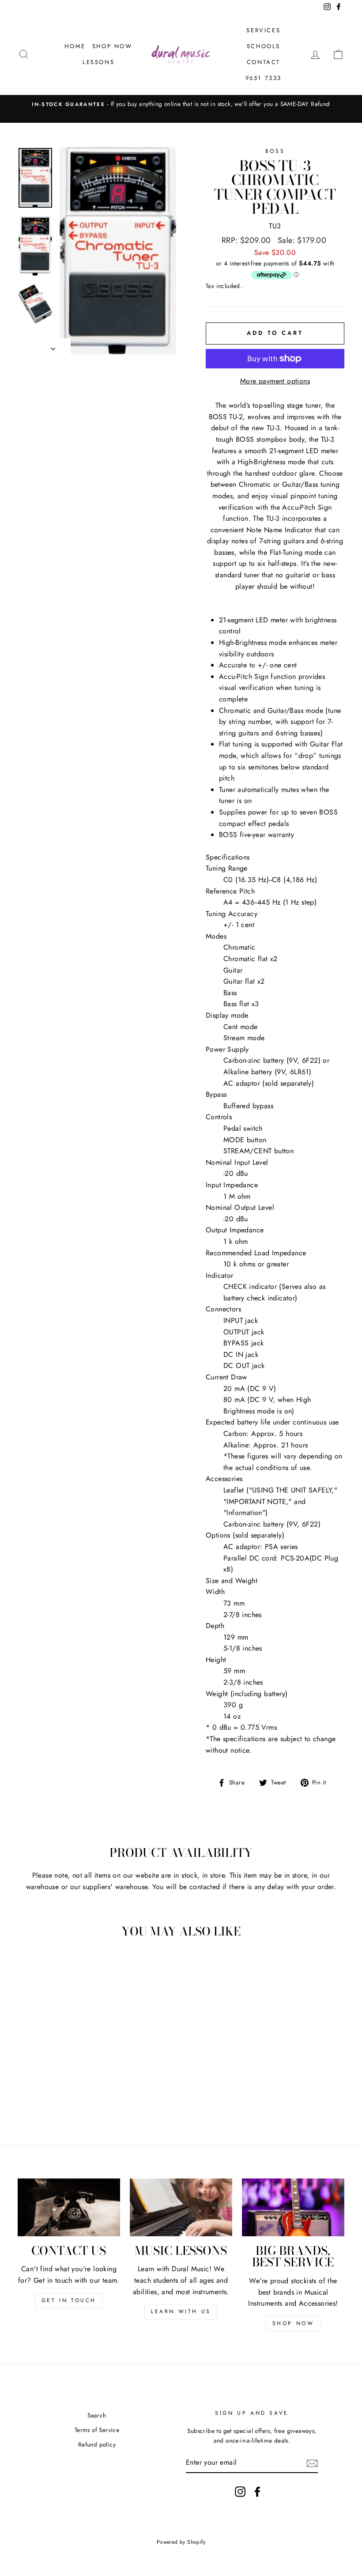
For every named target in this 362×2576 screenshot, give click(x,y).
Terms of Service (97, 2430)
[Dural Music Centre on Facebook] (257, 2492)
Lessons (98, 62)
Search (97, 2415)
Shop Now (112, 46)
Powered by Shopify (181, 2542)
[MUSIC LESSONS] (181, 2207)
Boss (275, 151)
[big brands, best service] (293, 2207)
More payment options (275, 381)
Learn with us (181, 2311)
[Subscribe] (312, 2462)
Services (263, 30)
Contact (264, 62)
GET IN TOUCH (69, 2300)
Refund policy (97, 2444)
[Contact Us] (69, 2207)
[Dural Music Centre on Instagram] (240, 2492)
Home (75, 46)
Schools (264, 46)
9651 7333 (264, 78)
